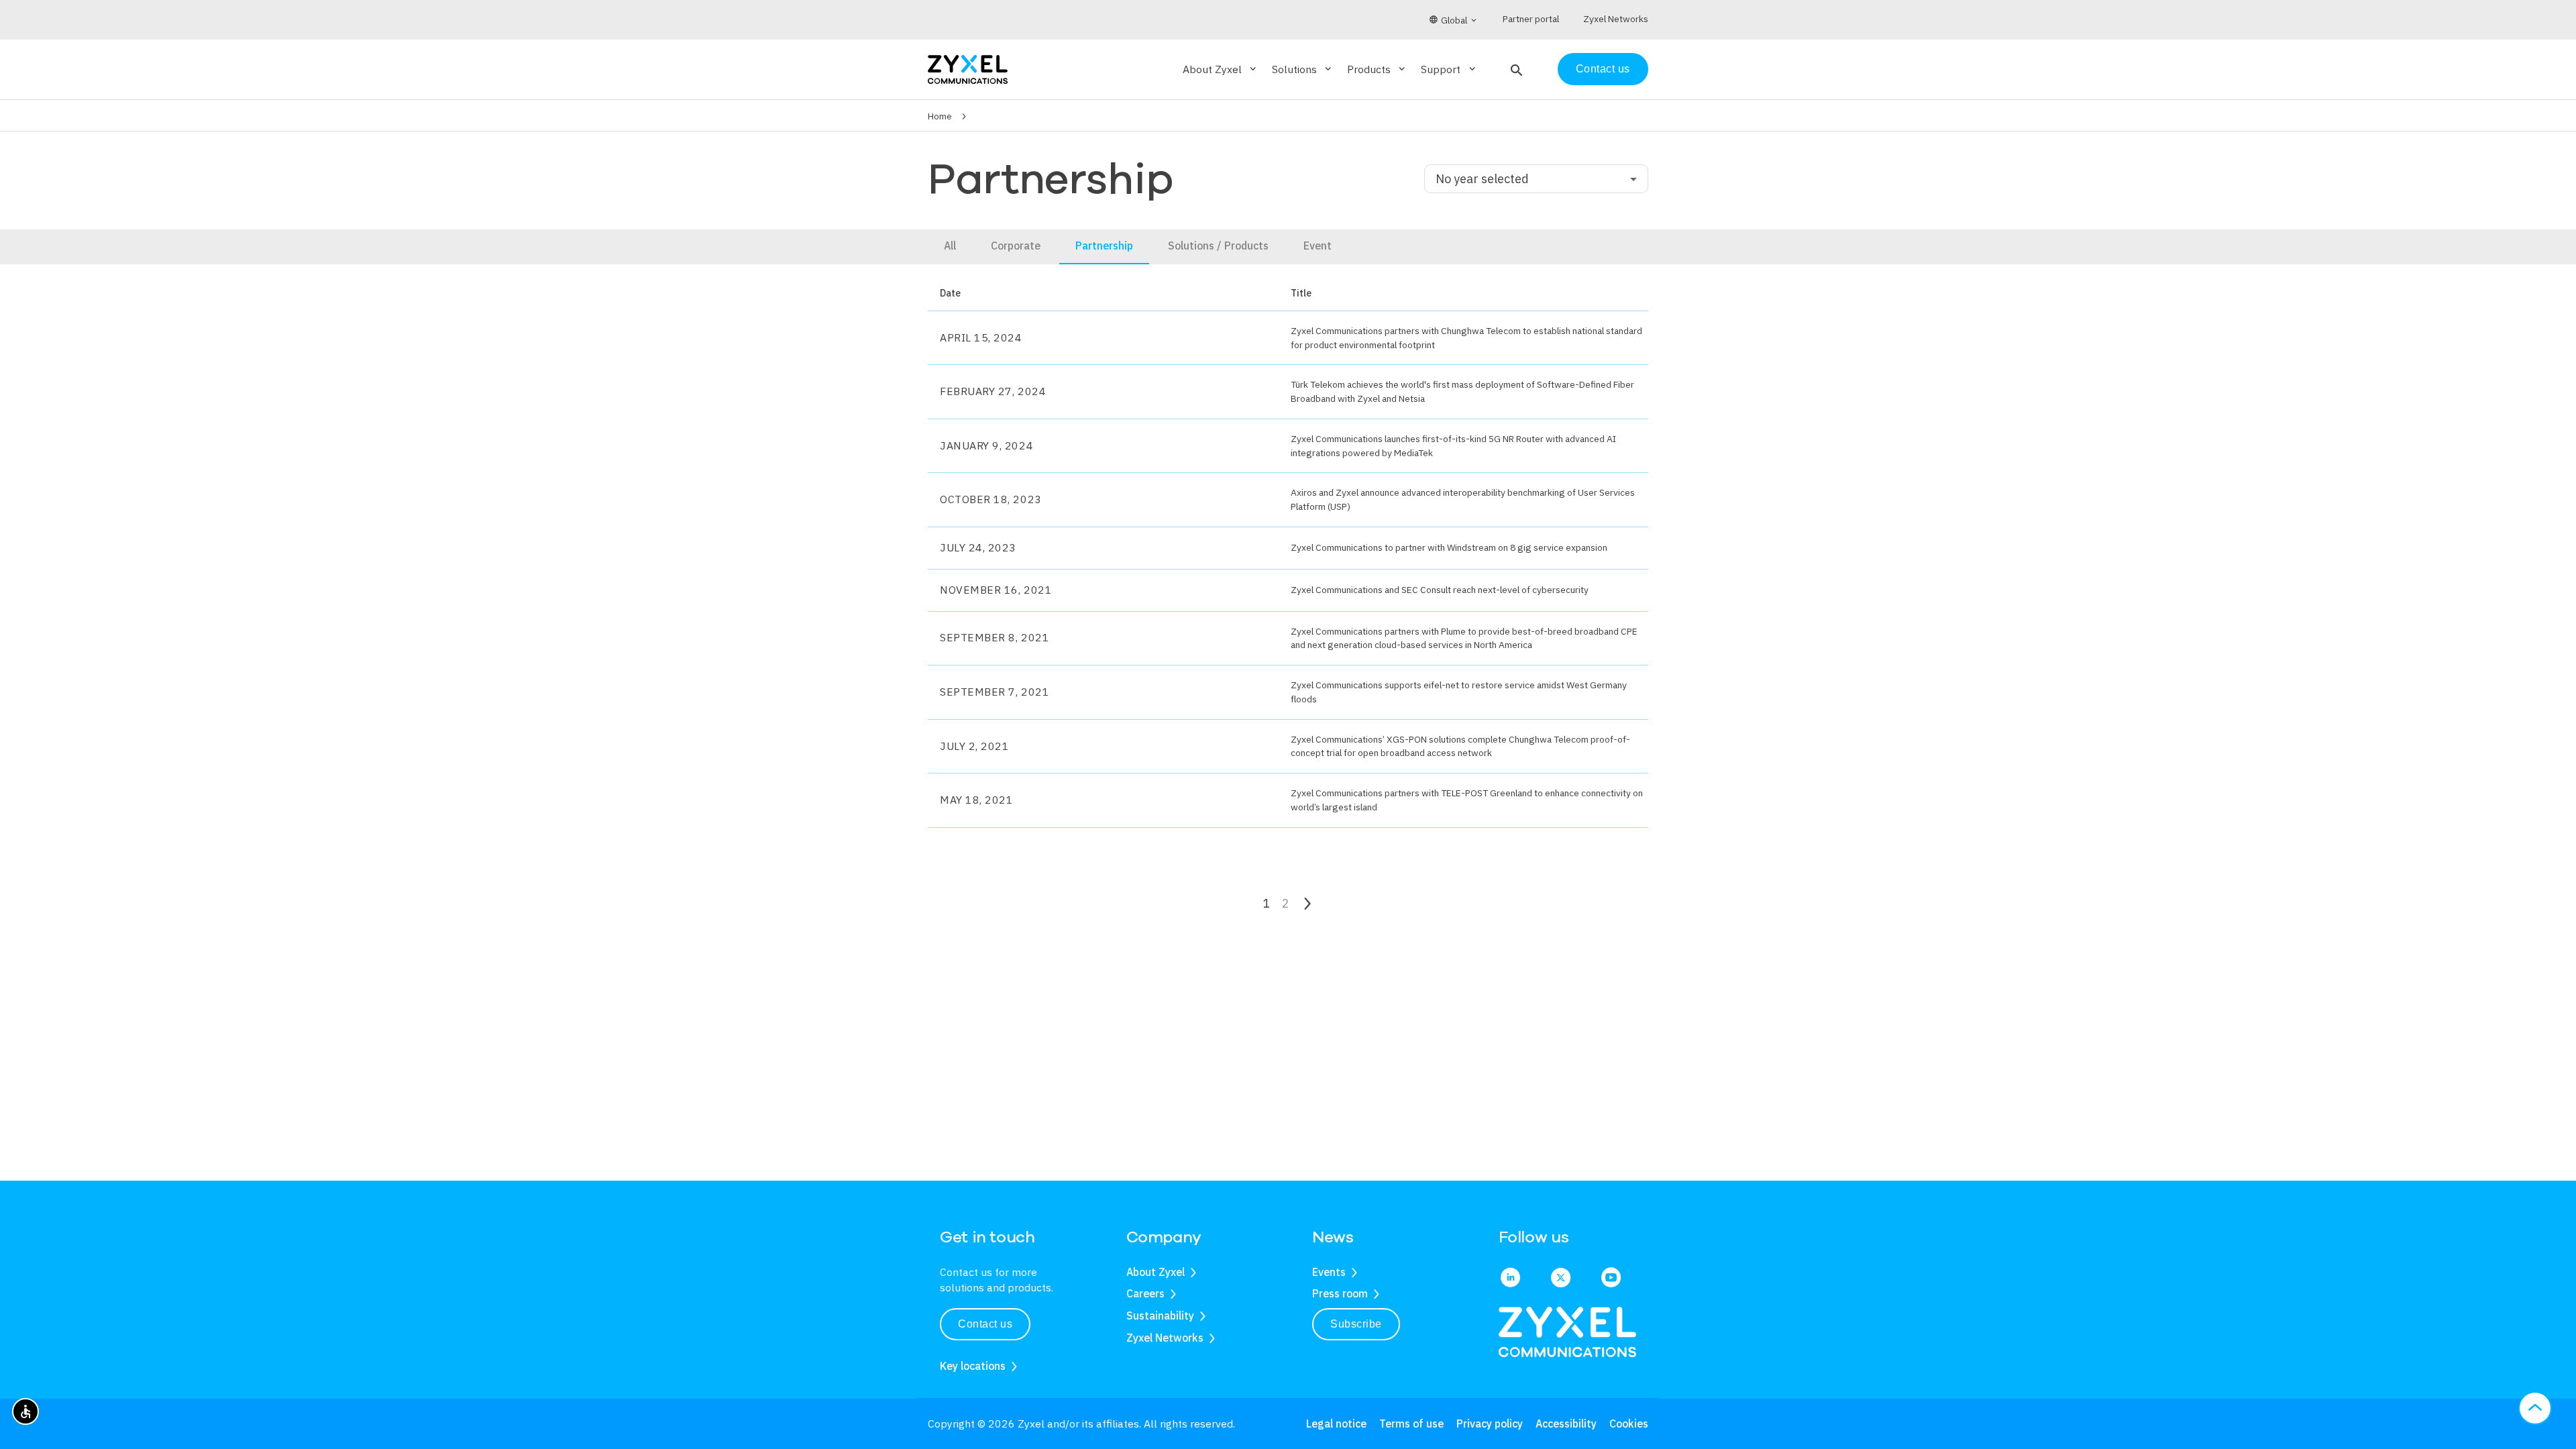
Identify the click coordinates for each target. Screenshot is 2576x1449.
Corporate (1016, 246)
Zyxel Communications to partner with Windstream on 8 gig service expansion (1449, 547)
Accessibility (1566, 1424)
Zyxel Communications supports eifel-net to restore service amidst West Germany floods (1459, 692)
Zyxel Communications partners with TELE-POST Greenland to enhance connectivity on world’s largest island (1467, 800)
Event (1318, 246)
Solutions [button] (1303, 69)
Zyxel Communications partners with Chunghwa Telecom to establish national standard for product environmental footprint (1466, 338)
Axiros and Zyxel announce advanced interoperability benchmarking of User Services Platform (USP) (1463, 499)
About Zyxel (1156, 1272)
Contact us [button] (985, 1324)
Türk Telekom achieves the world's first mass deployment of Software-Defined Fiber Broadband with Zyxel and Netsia (1462, 391)
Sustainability (1160, 1316)
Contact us (1603, 69)
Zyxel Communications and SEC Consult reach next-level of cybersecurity (1440, 590)
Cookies (1629, 1424)
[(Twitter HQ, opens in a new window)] (1561, 1279)
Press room (1340, 1293)
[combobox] (1536, 179)
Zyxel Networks (1165, 1338)
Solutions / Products (1218, 246)
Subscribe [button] (1356, 1324)
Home (940, 116)
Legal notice (1336, 1424)
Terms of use (1411, 1424)
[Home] (968, 68)
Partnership (1104, 246)
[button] (1515, 69)
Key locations (973, 1366)
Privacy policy (1490, 1424)
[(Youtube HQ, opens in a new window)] (1611, 1279)
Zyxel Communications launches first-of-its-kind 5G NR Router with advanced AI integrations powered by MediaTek (1453, 446)
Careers (1145, 1293)
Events (1329, 1272)
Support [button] (1449, 69)
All (950, 246)
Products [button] (1377, 69)
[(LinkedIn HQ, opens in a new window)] (1510, 1279)
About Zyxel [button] (1221, 69)
